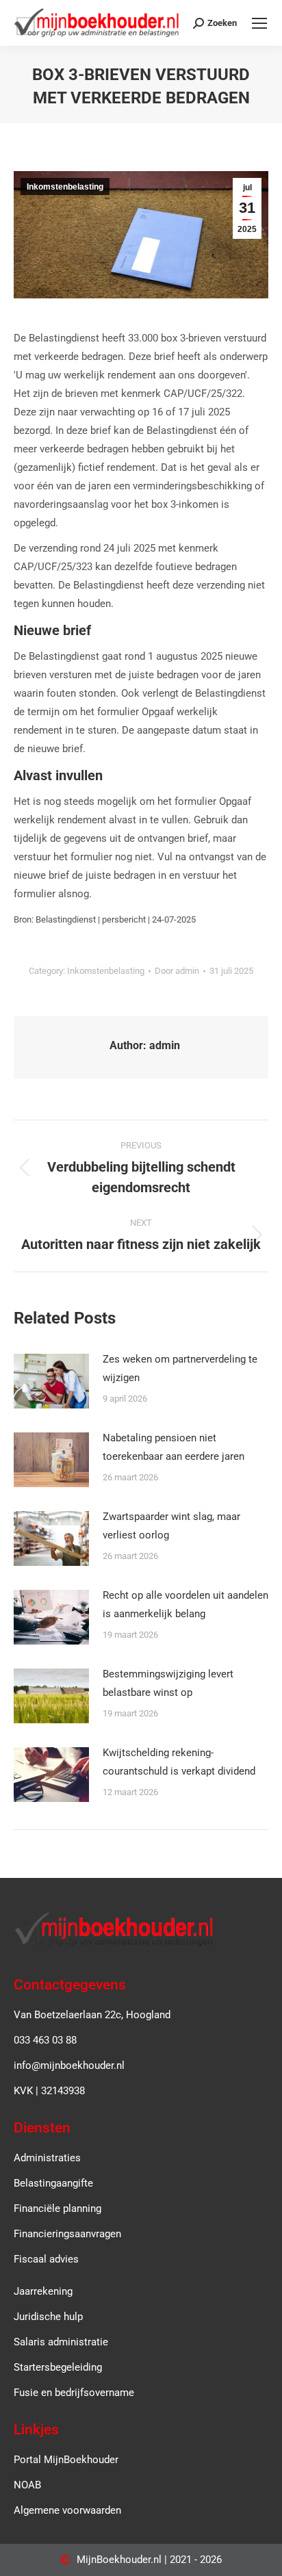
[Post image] (51, 1381)
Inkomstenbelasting (65, 187)
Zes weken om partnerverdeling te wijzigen (180, 1368)
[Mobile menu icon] (259, 23)
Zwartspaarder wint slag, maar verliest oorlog (171, 1526)
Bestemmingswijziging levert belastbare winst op (168, 1683)
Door (177, 971)
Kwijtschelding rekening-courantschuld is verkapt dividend (179, 1762)
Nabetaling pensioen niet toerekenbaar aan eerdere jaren (174, 1447)
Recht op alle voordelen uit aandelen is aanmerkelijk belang (185, 1605)
